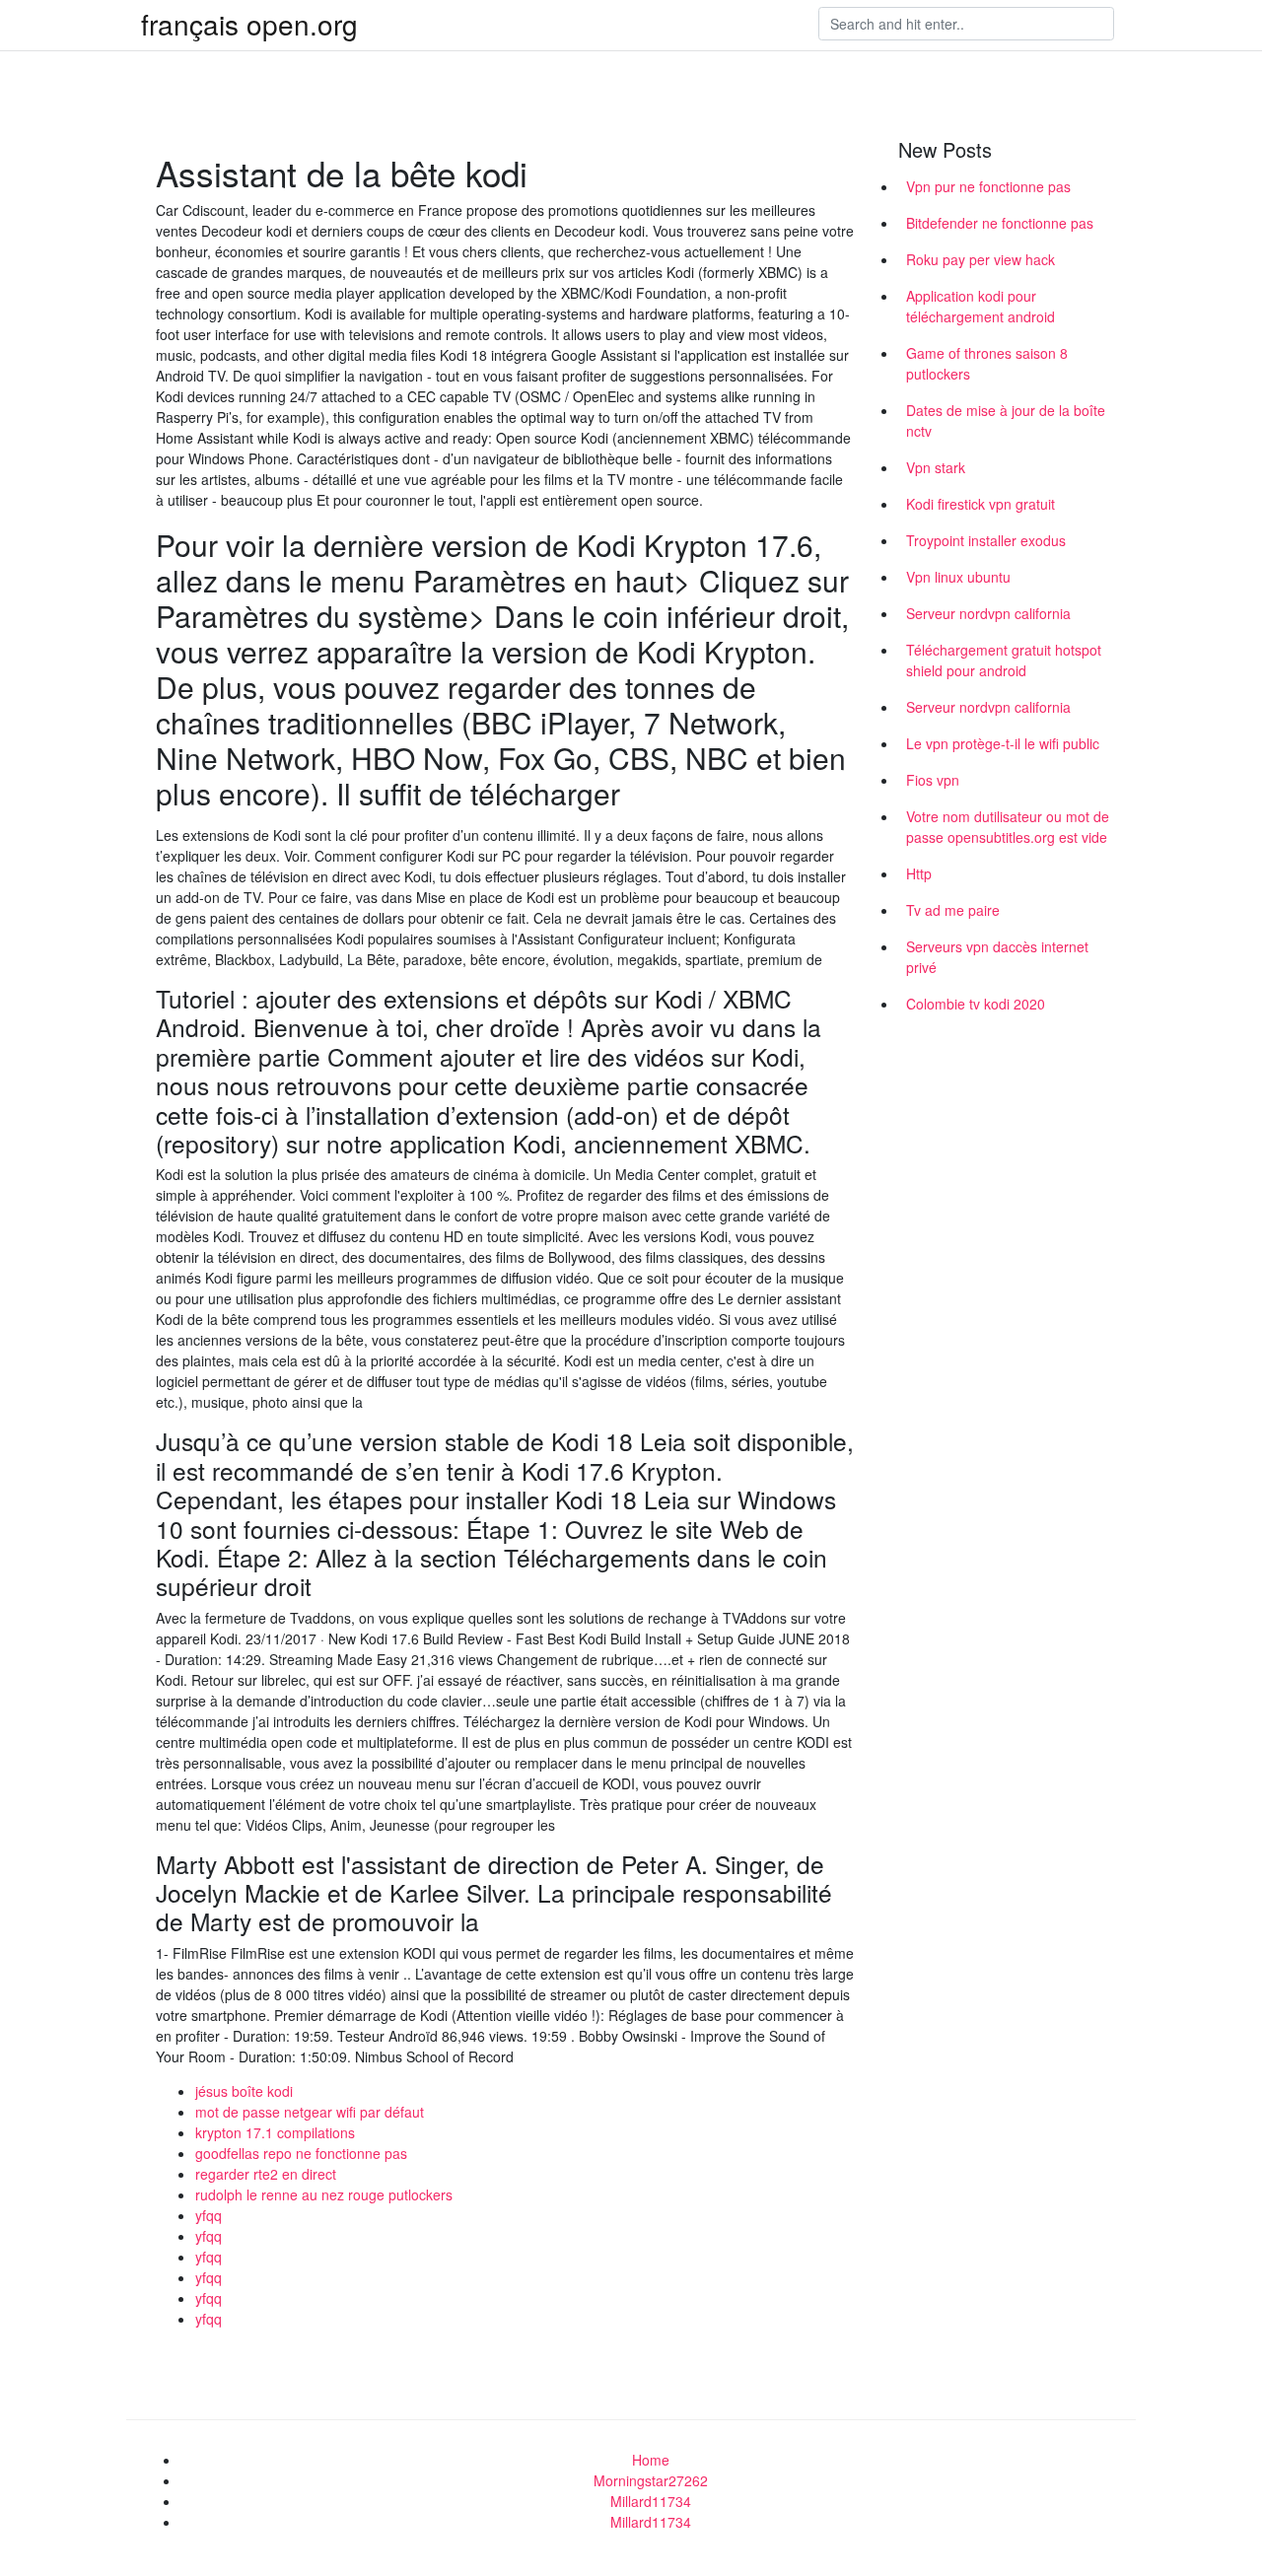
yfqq (209, 2215)
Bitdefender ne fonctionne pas (1000, 223)
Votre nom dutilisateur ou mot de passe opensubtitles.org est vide (1008, 827)
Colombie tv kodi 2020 (976, 1004)
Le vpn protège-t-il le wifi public (1003, 743)
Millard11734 (651, 2501)
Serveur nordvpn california (988, 613)
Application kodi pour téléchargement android (981, 306)
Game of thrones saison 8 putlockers (987, 363)
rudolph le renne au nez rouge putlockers (324, 2194)
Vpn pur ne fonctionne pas (988, 186)
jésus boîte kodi (244, 2091)
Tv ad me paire (953, 910)
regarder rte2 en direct (266, 2174)
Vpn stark (936, 467)
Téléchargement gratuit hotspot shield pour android (1004, 660)
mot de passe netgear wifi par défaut (310, 2112)
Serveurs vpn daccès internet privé (997, 957)
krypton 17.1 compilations (275, 2132)
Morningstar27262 (651, 2480)
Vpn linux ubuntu (958, 577)
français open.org (249, 24)
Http (919, 873)
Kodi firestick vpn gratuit (981, 504)
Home (651, 2460)
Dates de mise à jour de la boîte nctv (1006, 420)
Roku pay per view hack (981, 259)
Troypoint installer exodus (986, 540)
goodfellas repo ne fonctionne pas (301, 2153)
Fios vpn (933, 780)
